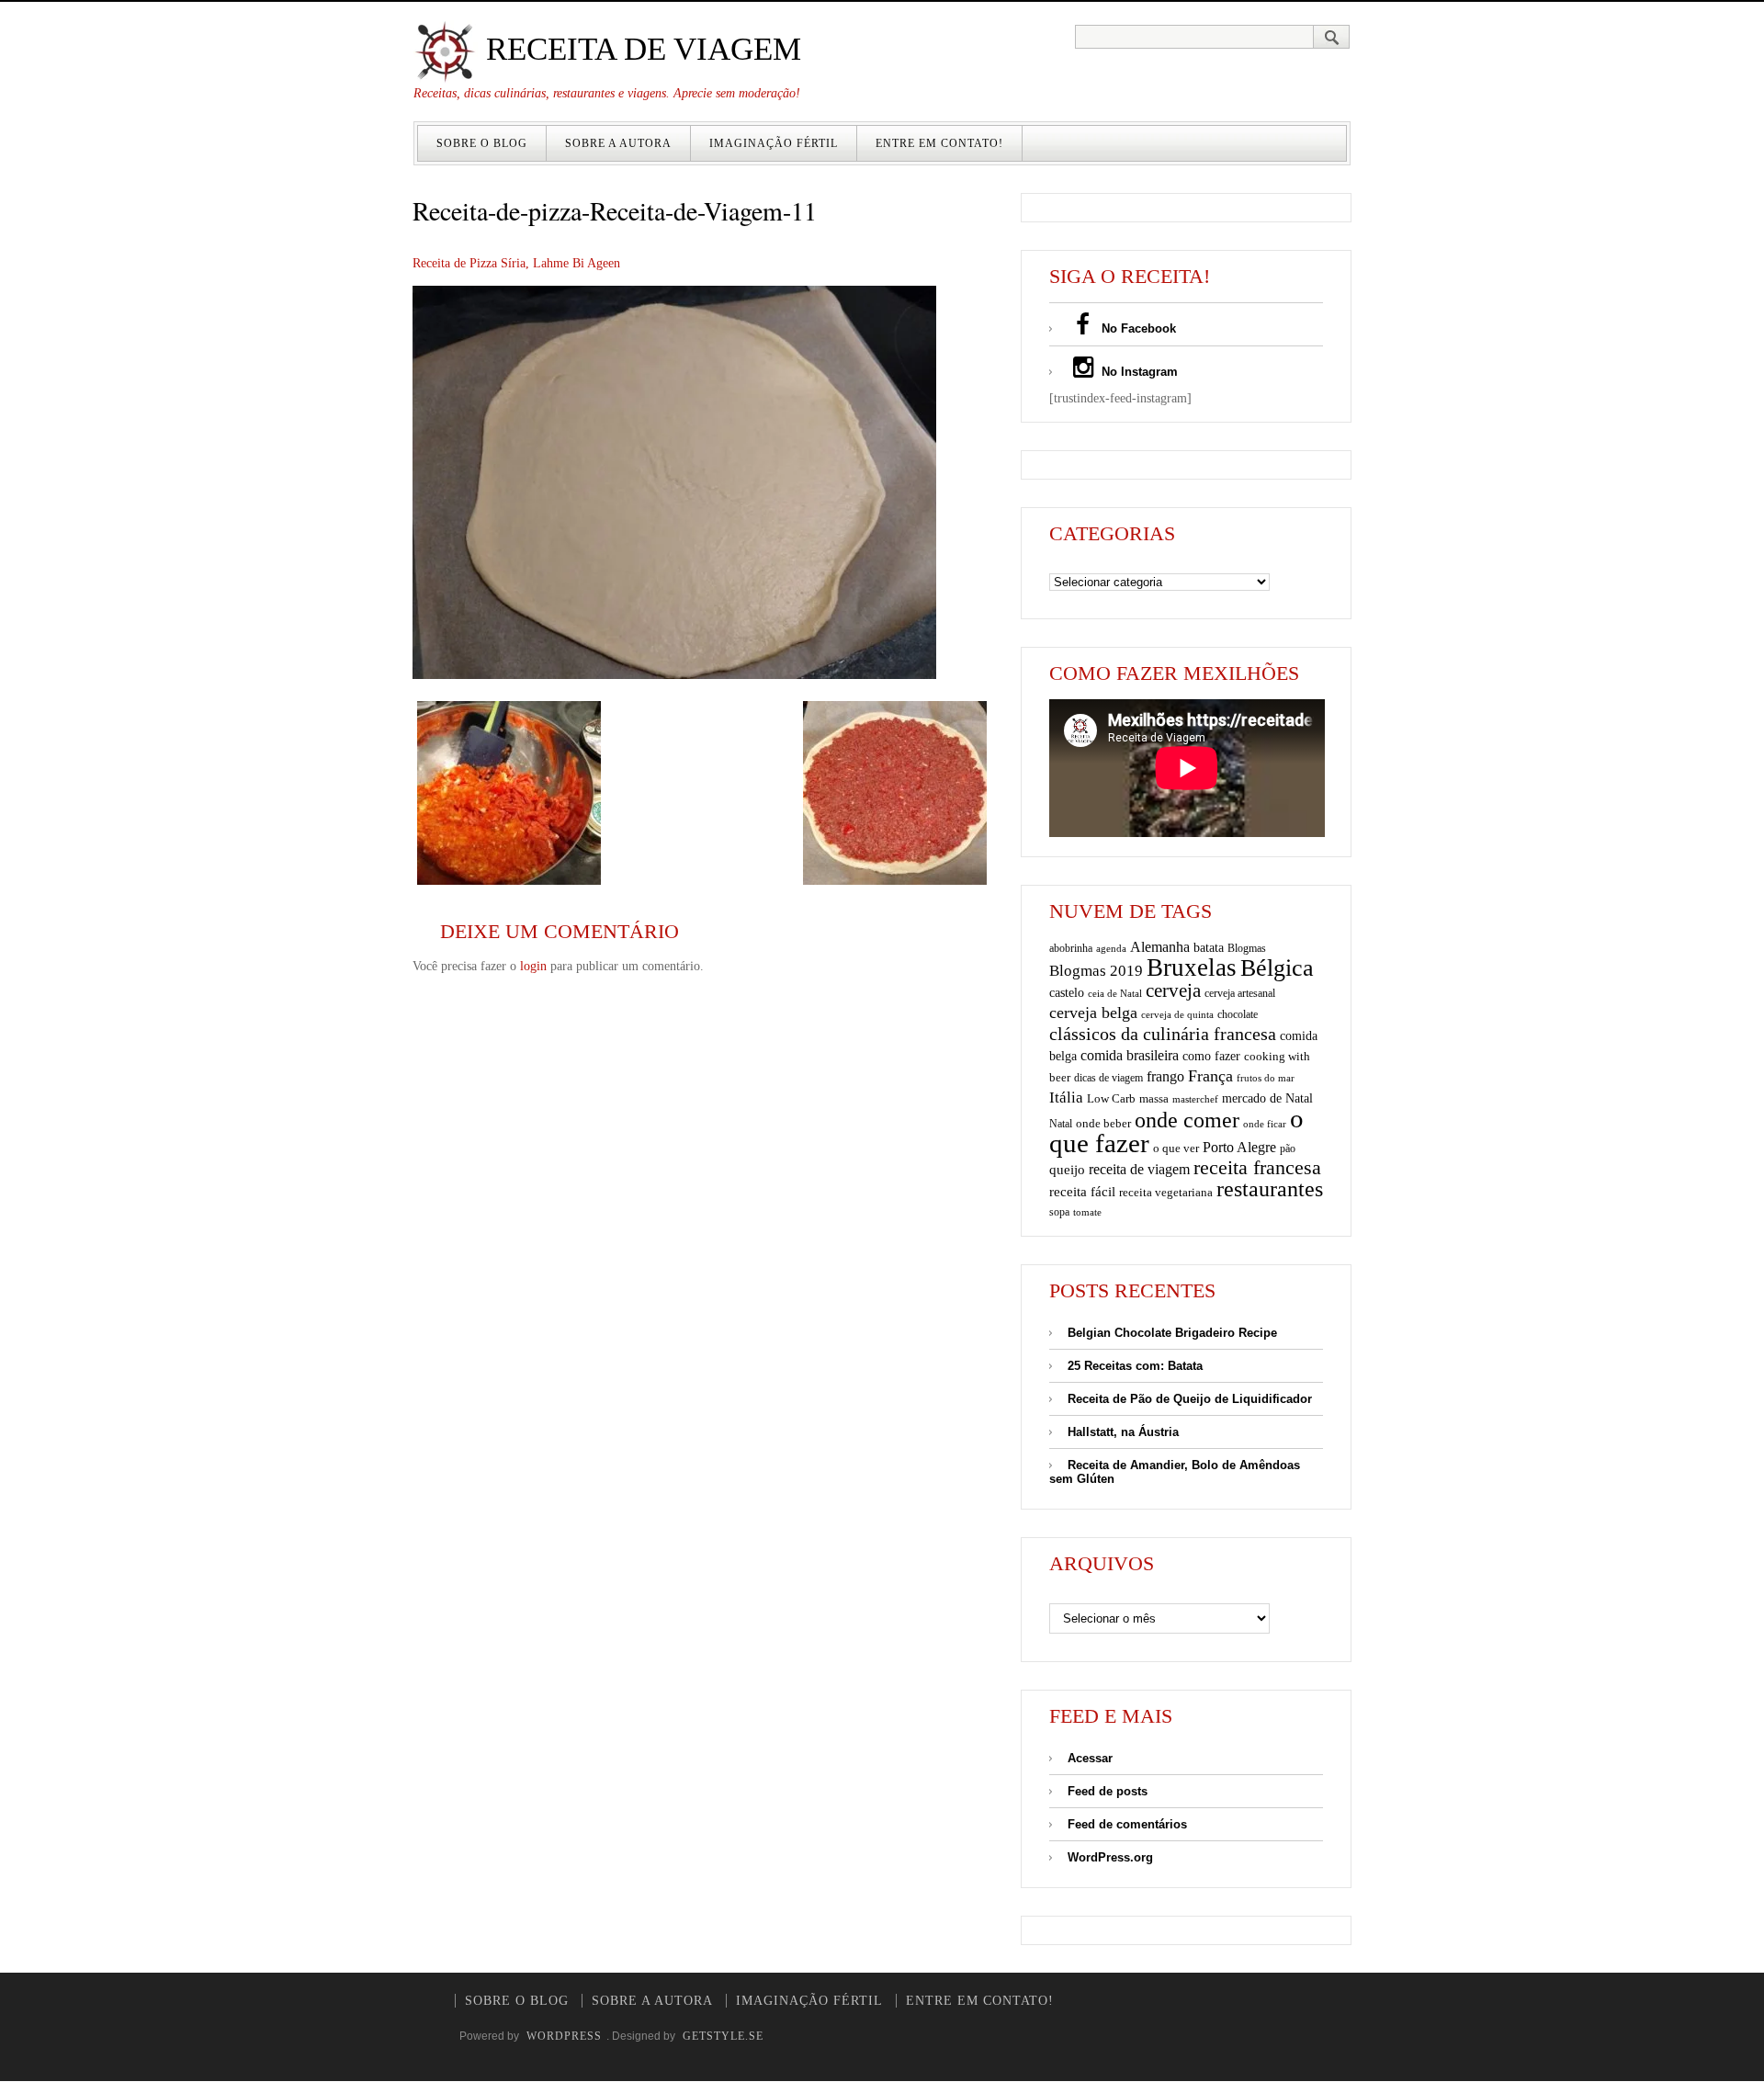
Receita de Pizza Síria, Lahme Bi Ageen (516, 263)
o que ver (1176, 1148)
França (1210, 1076)
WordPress (564, 2036)
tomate (1087, 1212)
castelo (1067, 993)
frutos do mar (1266, 1078)
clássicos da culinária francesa (1163, 1034)
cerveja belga (1093, 1013)
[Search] (1332, 37)
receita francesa (1257, 1168)
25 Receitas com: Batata (1135, 1366)
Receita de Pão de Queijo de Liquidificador (1190, 1399)
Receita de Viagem (639, 49)
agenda (1111, 948)
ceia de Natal (1115, 994)
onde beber (1103, 1123)
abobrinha (1071, 948)
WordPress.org (1110, 1857)
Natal (1061, 1124)
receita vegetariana (1166, 1192)
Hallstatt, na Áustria (1123, 1432)
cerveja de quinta (1177, 1015)
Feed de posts (1108, 1791)
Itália (1066, 1098)
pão (1288, 1148)
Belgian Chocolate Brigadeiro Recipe (1172, 1333)
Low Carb (1111, 1099)
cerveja (1173, 990)
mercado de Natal (1267, 1098)
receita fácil (1082, 1191)
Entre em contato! (939, 143)
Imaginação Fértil (774, 143)
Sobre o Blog (482, 143)
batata (1209, 947)
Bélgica (1277, 968)
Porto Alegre (1239, 1147)
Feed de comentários (1127, 1824)
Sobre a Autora (618, 143)
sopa (1059, 1212)
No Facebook (1137, 328)
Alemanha (1160, 947)
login (533, 966)
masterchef (1195, 1099)
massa (1154, 1099)
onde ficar (1265, 1124)
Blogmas (1247, 948)
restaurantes (1270, 1189)
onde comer (1187, 1120)
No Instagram (1138, 372)
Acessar (1090, 1758)
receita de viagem (1139, 1169)
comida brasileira (1130, 1055)
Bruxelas (1192, 967)
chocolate (1238, 1014)
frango (1165, 1076)
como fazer (1211, 1056)
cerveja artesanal (1240, 993)
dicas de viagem (1108, 1078)
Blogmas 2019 (1096, 971)
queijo (1067, 1170)
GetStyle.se (723, 2036)
